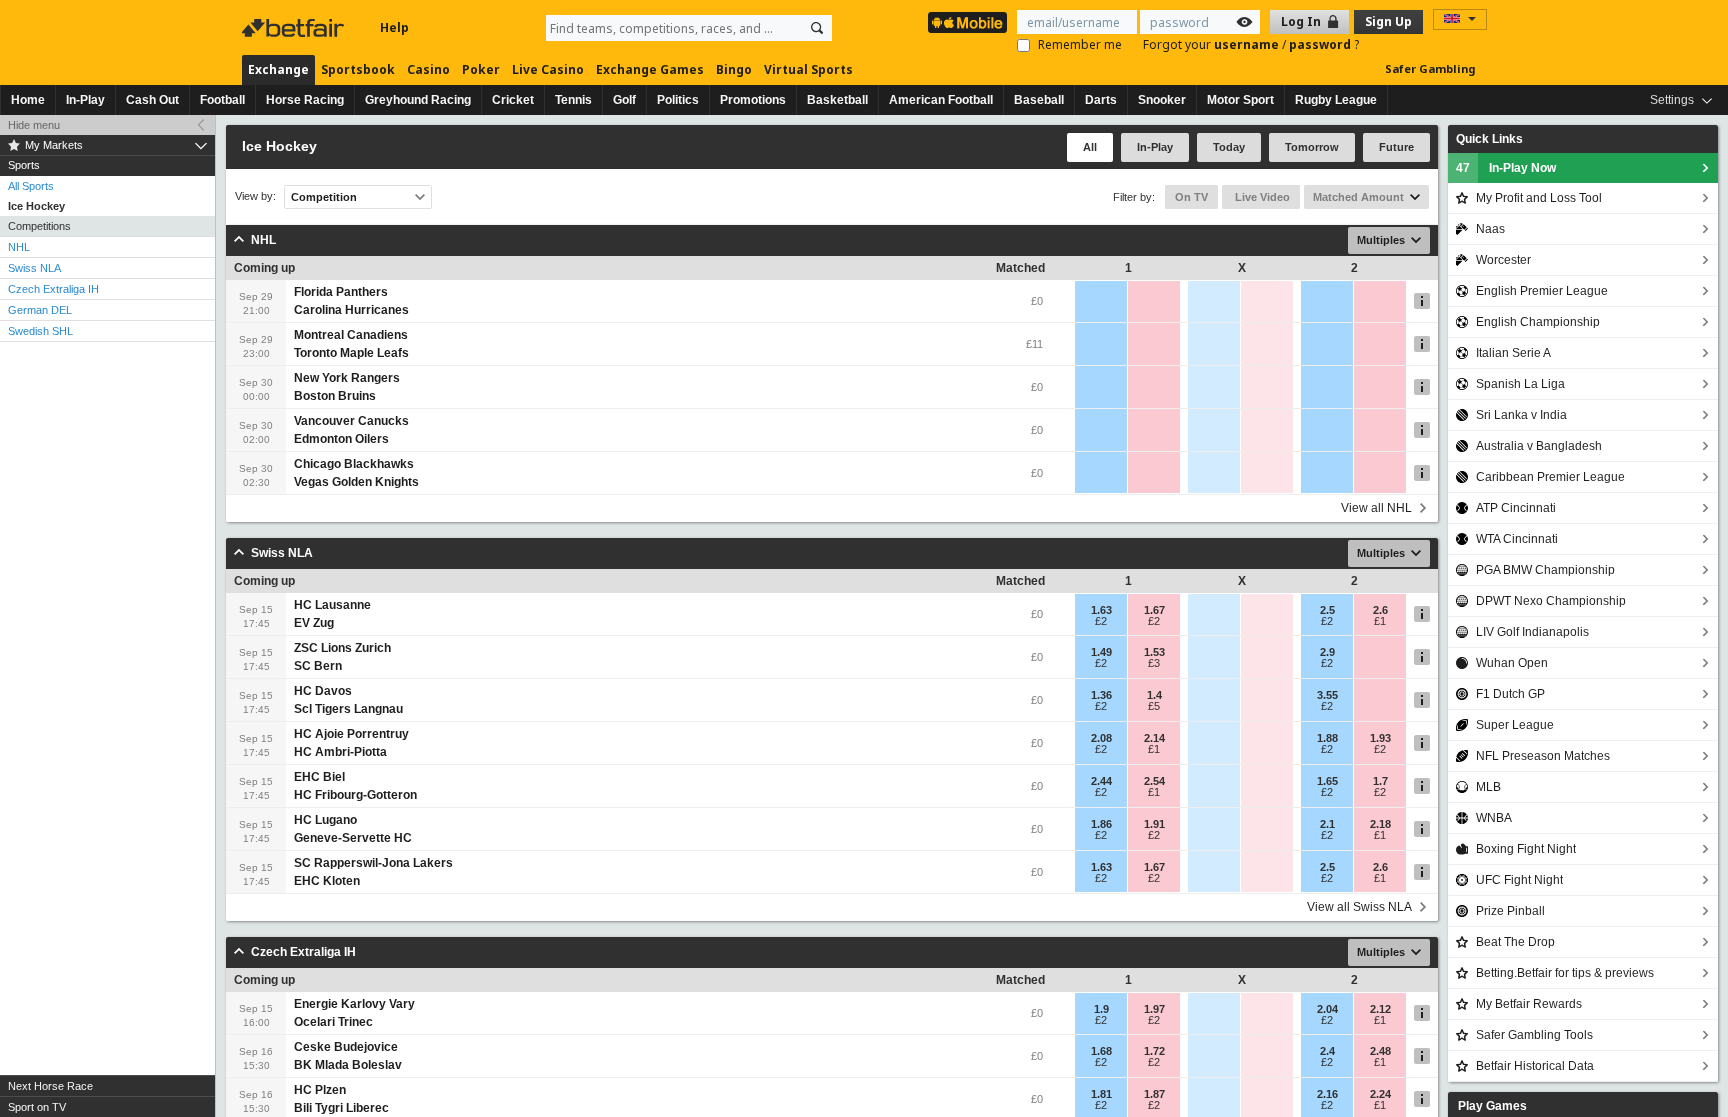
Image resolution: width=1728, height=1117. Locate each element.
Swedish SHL (40, 331)
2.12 (1380, 1009)
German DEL (40, 310)
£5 (1154, 706)
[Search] (817, 28)
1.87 (1154, 1094)
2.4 (1327, 1051)
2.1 (1327, 824)
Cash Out (152, 100)
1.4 (1154, 695)
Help (394, 27)
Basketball (837, 100)
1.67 (1154, 610)
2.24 (1380, 1094)
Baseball (1039, 100)
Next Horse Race (50, 1086)
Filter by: (1134, 197)
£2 (1101, 621)
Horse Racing (305, 100)
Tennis (573, 100)
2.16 (1327, 1094)
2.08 (1101, 738)
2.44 (1101, 781)
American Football (941, 100)
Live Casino (548, 69)
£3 (1154, 663)
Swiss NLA (34, 268)
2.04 (1327, 1009)
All (1090, 147)
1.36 (1101, 695)
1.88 (1327, 738)
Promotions (753, 100)
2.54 (1154, 781)
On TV (1191, 197)
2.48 (1380, 1051)
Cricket (513, 100)
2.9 (1327, 652)
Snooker (1162, 100)
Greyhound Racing (418, 100)
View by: (255, 196)
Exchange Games (650, 69)
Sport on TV (37, 1107)
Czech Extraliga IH (53, 289)
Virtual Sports (808, 69)
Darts (1101, 100)
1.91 (1154, 824)
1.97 (1154, 1009)
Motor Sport (1240, 100)
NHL (19, 247)
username (1248, 44)
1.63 (1101, 610)
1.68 (1101, 1051)
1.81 (1101, 1094)
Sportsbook (358, 69)
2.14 (1154, 738)
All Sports (31, 186)
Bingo (734, 69)
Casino (428, 69)
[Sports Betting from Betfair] (967, 22)
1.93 (1380, 738)
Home (28, 100)
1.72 (1154, 1051)
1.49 (1101, 652)
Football (222, 100)
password (1321, 44)
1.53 (1154, 652)
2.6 (1380, 610)
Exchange (278, 69)
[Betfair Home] (295, 28)
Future (1396, 147)
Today (1229, 147)
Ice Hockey (36, 206)
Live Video (1261, 197)
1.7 (1380, 781)
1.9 (1101, 1009)
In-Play (85, 100)
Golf (624, 100)
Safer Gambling (1430, 68)
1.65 (1327, 781)
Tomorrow (1312, 147)
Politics (678, 100)
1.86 (1101, 824)
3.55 (1327, 695)
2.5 (1327, 610)
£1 (1380, 621)
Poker (481, 69)
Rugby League (1336, 100)
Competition (324, 197)
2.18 (1380, 824)
